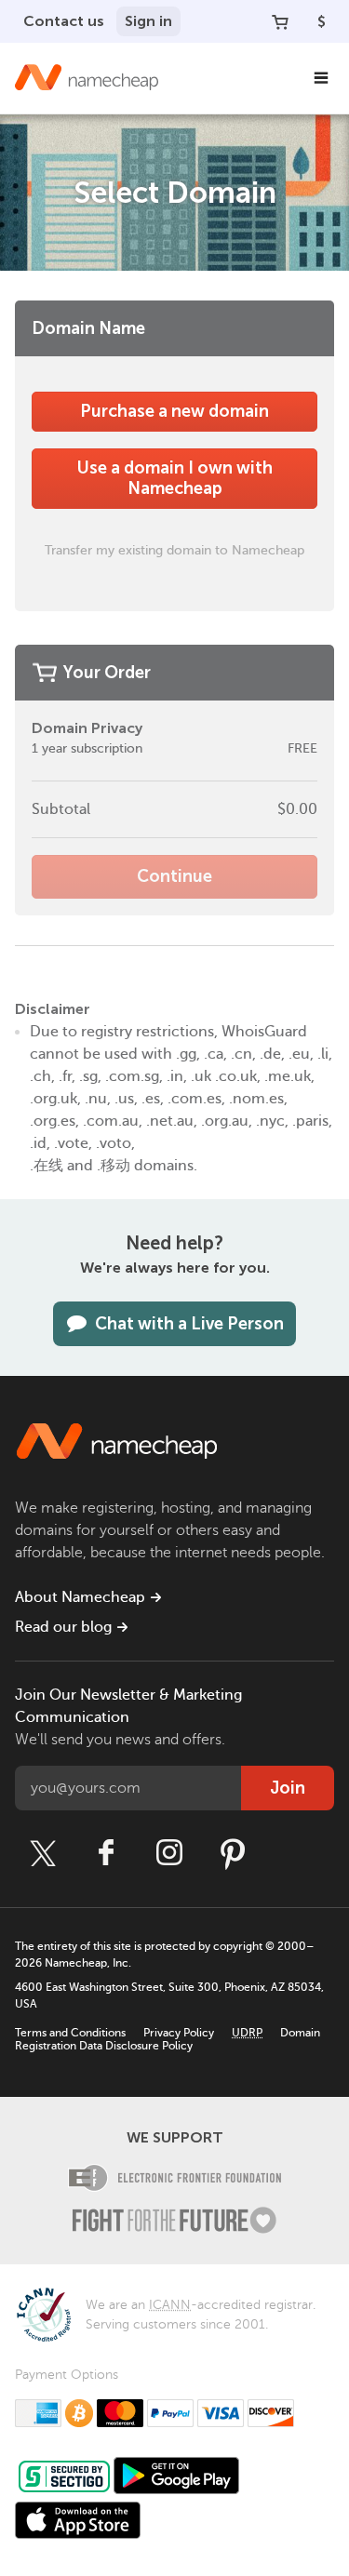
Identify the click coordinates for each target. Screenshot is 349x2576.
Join (288, 1788)
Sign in (148, 21)
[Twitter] (43, 1853)
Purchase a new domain (174, 411)
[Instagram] (169, 1853)
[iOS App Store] (78, 2520)
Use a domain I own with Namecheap (175, 479)
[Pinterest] (233, 1853)
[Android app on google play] (176, 2476)
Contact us (64, 21)
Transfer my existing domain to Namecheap (174, 550)
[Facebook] (106, 1853)
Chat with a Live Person (189, 1324)
